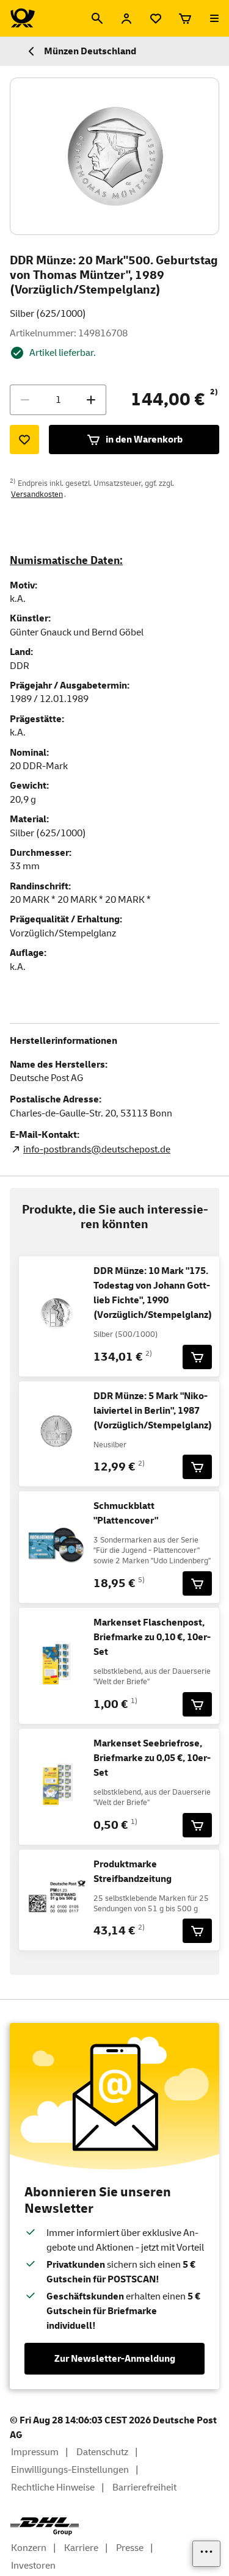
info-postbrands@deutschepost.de (97, 1149)
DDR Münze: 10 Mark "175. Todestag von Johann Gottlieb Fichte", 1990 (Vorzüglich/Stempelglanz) (153, 1293)
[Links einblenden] (206, 2554)
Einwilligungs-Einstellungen (70, 2470)
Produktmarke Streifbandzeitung (133, 1872)
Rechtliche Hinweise (53, 2487)
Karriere (81, 2548)
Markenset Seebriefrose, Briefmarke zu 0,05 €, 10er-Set (152, 1758)
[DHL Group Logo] (45, 2527)
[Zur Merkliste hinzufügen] (24, 440)
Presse (130, 2548)
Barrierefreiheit (144, 2487)
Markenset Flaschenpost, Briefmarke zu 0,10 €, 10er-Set (152, 1637)
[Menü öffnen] (214, 18)
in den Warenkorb (144, 440)
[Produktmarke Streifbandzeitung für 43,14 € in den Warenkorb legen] (197, 1931)
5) (141, 1580)
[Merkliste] (156, 18)
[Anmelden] (126, 18)
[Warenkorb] (185, 18)
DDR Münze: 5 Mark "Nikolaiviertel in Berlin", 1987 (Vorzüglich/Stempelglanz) (153, 1411)
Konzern (29, 2548)
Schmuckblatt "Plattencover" (126, 1513)
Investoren (33, 2566)
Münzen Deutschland (90, 51)
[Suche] (97, 18)
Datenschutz (102, 2452)
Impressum (35, 2452)
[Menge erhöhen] (91, 400)
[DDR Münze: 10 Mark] (197, 1357)
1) (134, 1701)
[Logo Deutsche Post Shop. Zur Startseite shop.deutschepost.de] (23, 18)
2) (214, 392)
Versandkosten (37, 494)
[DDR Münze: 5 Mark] (197, 1467)
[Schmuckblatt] (197, 1583)
